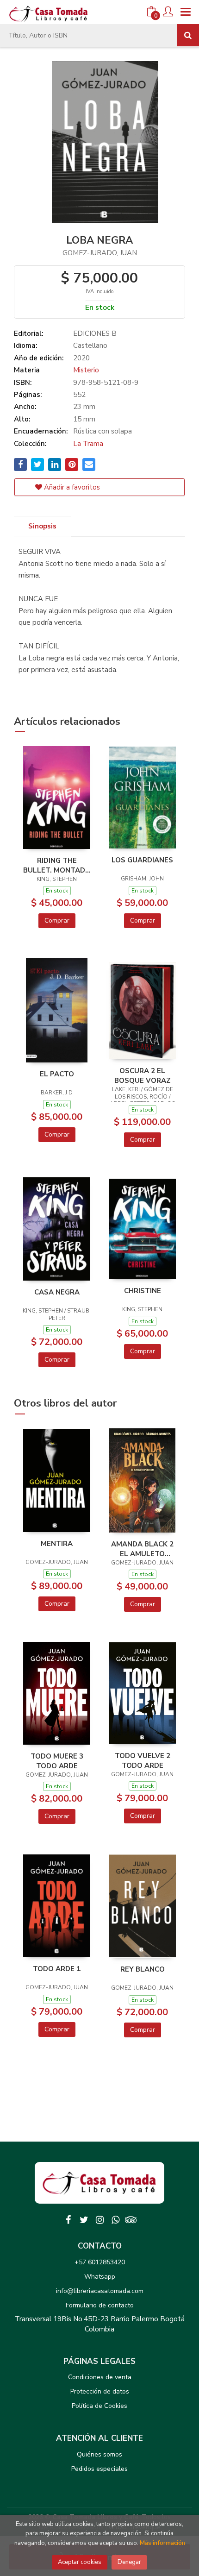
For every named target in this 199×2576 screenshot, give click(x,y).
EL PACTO (57, 1074)
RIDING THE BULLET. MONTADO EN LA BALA (57, 865)
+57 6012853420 (100, 2262)
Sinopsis (42, 526)
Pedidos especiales (99, 2469)
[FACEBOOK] (68, 2220)
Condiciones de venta (100, 2377)
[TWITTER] (84, 2220)
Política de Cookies (99, 2406)
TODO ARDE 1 (57, 1969)
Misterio (86, 370)
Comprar (57, 920)
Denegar (129, 2562)
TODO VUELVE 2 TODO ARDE (143, 1760)
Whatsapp (100, 2277)
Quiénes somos (99, 2454)
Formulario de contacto (100, 2305)
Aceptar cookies (80, 2562)
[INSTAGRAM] (99, 2220)
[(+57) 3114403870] (115, 2220)
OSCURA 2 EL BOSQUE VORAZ (143, 1075)
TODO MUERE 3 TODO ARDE (57, 1761)
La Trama (88, 444)
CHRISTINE (143, 1291)
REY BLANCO (143, 1969)
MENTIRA (57, 1544)
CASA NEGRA (57, 1292)
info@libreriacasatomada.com (100, 2291)
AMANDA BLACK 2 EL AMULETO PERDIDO (142, 1549)
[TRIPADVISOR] (131, 2220)
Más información (162, 2543)
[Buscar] (188, 35)
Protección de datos (100, 2391)
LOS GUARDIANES (142, 860)
